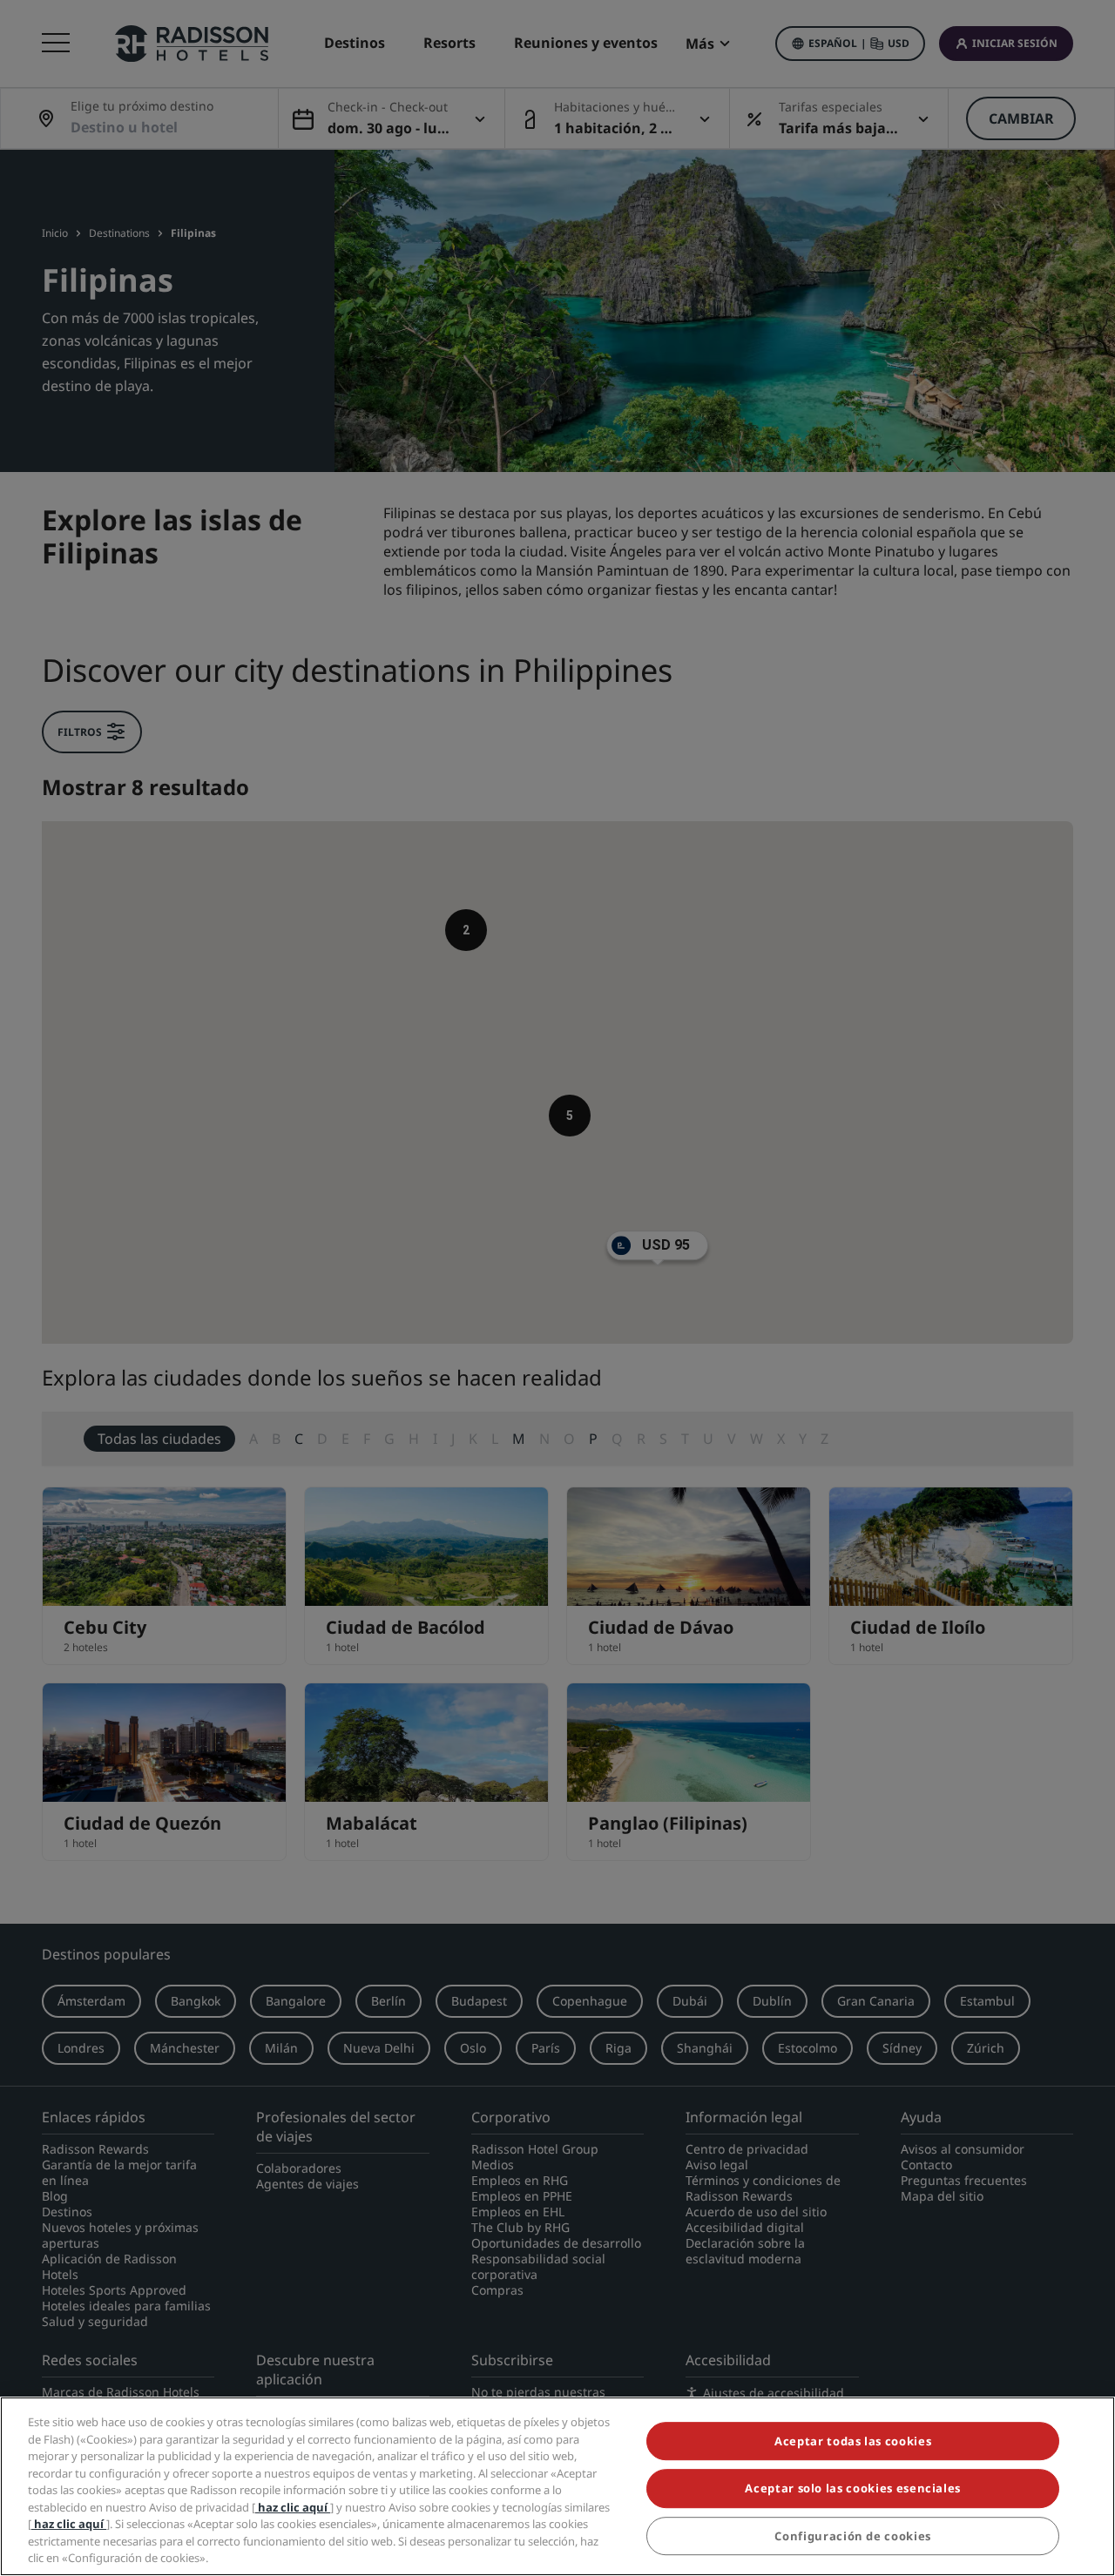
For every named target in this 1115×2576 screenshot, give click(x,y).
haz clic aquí (293, 2507)
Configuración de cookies (853, 2536)
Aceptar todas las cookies (853, 2441)
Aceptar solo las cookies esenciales (853, 2489)
